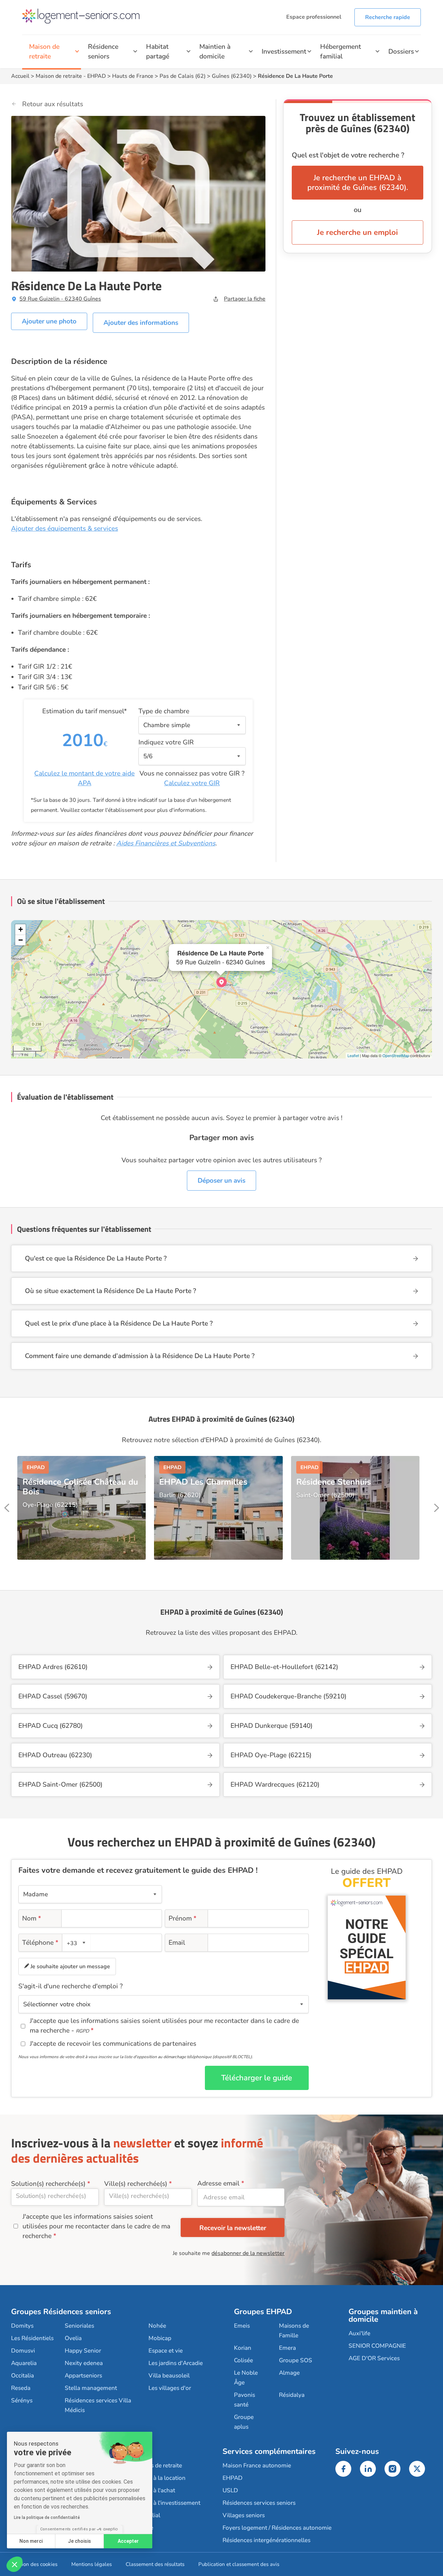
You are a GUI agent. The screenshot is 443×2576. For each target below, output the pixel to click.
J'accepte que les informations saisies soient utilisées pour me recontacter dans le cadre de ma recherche (96, 2226)
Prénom (183, 1918)
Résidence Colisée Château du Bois (80, 1487)
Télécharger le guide (257, 2078)
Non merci (31, 2541)
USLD (230, 2490)
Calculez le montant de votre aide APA (84, 778)
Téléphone (40, 1943)
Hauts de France (133, 76)
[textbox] (75, 1943)
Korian (243, 2348)
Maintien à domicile (215, 52)
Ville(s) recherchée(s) (136, 2184)
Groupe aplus (244, 2422)
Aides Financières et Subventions (166, 843)
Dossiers (401, 52)
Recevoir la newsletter (233, 2228)
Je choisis (79, 2541)
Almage (289, 2373)
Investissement (284, 52)
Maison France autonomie (257, 2465)
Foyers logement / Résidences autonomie (277, 2528)
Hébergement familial (341, 52)
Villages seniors (244, 2515)
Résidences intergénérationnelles (266, 2540)
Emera (287, 2348)
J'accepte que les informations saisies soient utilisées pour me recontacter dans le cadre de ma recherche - (164, 2026)
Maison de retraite (44, 52)
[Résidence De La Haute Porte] (221, 982)
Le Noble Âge (246, 2378)
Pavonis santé (245, 2400)
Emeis (242, 2326)
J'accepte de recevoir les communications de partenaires (113, 2044)
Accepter (128, 2541)
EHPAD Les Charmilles (203, 1482)
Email (177, 1943)
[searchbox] (55, 2196)
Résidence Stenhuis (334, 1482)
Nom (32, 1918)
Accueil (20, 76)
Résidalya (292, 2395)
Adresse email (218, 2183)
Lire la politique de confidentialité (47, 2518)
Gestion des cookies (34, 2564)
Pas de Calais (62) (183, 76)
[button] (15, 2564)
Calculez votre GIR (192, 783)
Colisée (243, 2360)
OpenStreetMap (396, 1055)
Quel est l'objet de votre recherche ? (348, 155)
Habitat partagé (158, 52)
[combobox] (76, 1943)
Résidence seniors (103, 52)
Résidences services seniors (259, 2503)
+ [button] (21, 929)
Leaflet (353, 1055)
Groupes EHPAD (263, 2312)
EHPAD (97, 76)
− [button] (21, 940)
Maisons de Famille (294, 2331)
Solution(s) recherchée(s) (48, 2184)
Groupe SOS (296, 2360)
